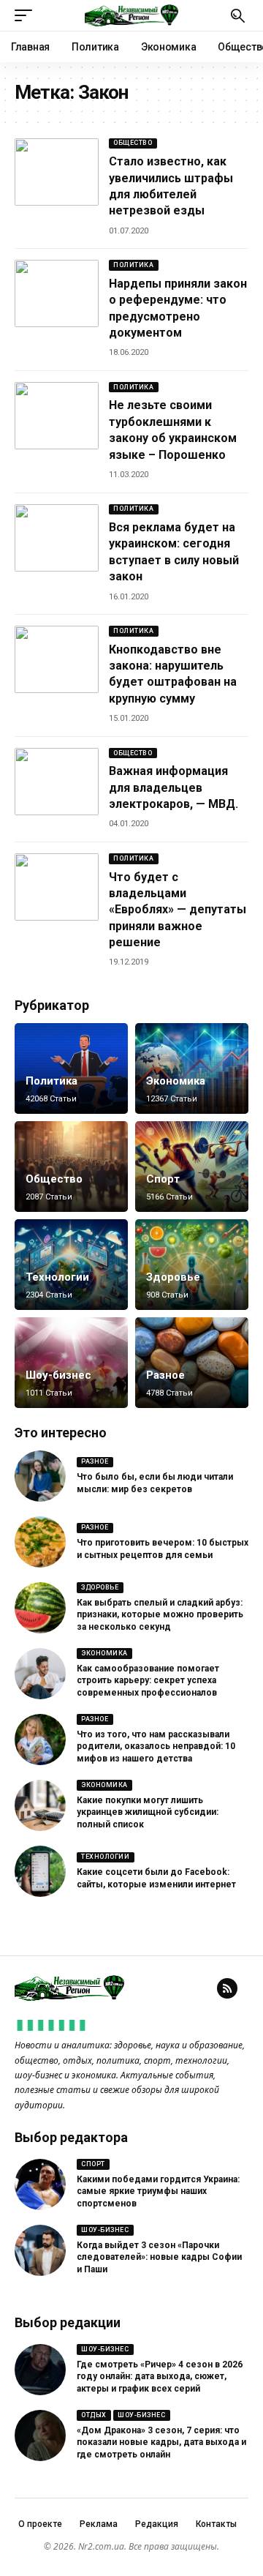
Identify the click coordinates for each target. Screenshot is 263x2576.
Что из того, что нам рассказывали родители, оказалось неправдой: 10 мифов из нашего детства (156, 1747)
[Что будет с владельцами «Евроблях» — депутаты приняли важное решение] (57, 887)
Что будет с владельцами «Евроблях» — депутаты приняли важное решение (178, 910)
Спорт (163, 1179)
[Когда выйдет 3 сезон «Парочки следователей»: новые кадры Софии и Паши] (40, 2250)
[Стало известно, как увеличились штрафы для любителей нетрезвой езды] (57, 172)
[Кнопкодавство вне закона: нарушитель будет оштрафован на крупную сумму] (57, 659)
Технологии (57, 1277)
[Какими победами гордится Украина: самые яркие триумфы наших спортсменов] (40, 2184)
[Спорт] (192, 1167)
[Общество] (71, 1167)
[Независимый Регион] (131, 15)
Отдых (94, 2415)
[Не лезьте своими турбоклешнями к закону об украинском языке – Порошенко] (57, 416)
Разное (165, 1375)
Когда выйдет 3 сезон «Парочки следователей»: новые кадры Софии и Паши (159, 2258)
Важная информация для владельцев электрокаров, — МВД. (174, 787)
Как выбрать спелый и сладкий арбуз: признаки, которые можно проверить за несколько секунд (160, 1615)
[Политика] (71, 1068)
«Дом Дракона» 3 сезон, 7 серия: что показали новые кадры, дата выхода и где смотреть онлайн (161, 2443)
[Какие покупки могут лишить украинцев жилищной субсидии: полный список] (40, 1805)
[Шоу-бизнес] (71, 1363)
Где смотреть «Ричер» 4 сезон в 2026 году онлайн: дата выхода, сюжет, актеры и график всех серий (160, 2377)
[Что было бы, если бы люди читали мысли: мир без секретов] (40, 1476)
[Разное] (192, 1363)
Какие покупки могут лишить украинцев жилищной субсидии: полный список (148, 1813)
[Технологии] (71, 1265)
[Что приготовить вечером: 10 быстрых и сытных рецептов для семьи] (40, 1542)
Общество (133, 143)
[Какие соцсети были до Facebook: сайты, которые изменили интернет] (40, 1871)
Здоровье (173, 1277)
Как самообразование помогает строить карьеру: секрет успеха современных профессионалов (148, 1681)
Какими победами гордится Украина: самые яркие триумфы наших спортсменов (158, 2192)
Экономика (176, 1081)
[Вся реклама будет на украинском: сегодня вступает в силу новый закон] (57, 538)
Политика (133, 265)
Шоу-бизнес (58, 1375)
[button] (27, 15)
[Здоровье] (192, 1265)
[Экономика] (192, 1068)
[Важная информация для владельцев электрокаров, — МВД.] (57, 782)
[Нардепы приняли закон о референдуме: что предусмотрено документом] (57, 293)
